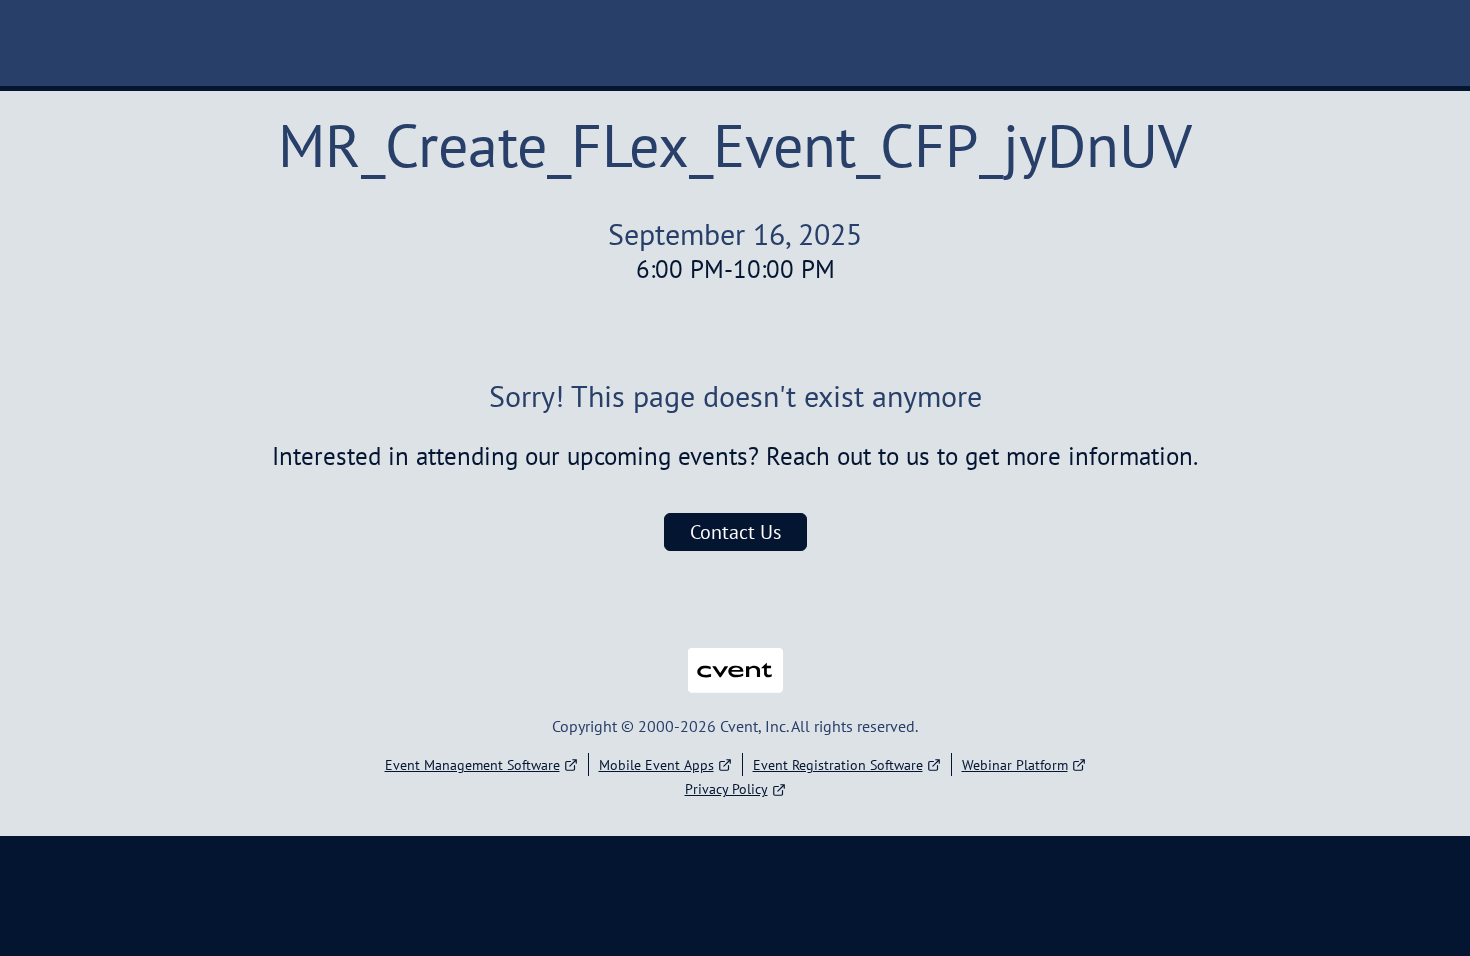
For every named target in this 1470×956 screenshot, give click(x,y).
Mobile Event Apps (656, 765)
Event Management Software (472, 765)
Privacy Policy (726, 789)
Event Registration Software (838, 765)
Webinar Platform (1015, 765)
